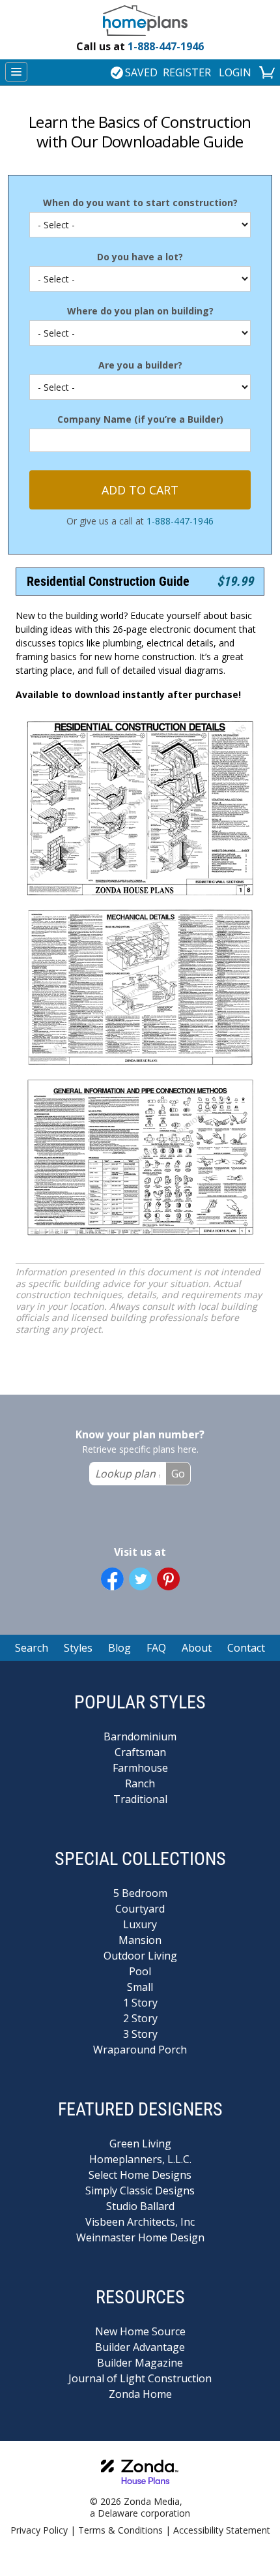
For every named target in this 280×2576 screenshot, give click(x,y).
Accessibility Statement (222, 2530)
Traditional (140, 1799)
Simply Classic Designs (140, 2190)
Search (32, 1648)
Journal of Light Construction (140, 2378)
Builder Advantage (140, 2347)
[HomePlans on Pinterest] (168, 1579)
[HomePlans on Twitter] (140, 1579)
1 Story (140, 2003)
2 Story (140, 2018)
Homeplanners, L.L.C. (140, 2159)
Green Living (140, 2144)
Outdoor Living (140, 1956)
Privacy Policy (39, 2530)
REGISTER (187, 72)
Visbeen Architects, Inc (140, 2222)
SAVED (141, 72)
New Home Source (140, 2331)
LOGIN (235, 72)
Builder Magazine (140, 2363)
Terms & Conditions (120, 2530)
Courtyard (140, 1909)
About (197, 1648)
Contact (246, 1648)
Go (178, 1474)
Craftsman (140, 1752)
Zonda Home (140, 2394)
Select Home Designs (140, 2175)
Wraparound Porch (140, 2050)
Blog (119, 1648)
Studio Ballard (140, 2206)
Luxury (140, 1924)
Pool (140, 1971)
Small (140, 1987)
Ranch (140, 1783)
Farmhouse (140, 1768)
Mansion (140, 1940)
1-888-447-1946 (140, 46)
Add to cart (140, 490)
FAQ (156, 1648)
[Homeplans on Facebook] (112, 1579)
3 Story (140, 2034)
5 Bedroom (140, 1893)
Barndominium (140, 1736)
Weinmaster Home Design (140, 2237)
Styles (78, 1648)
